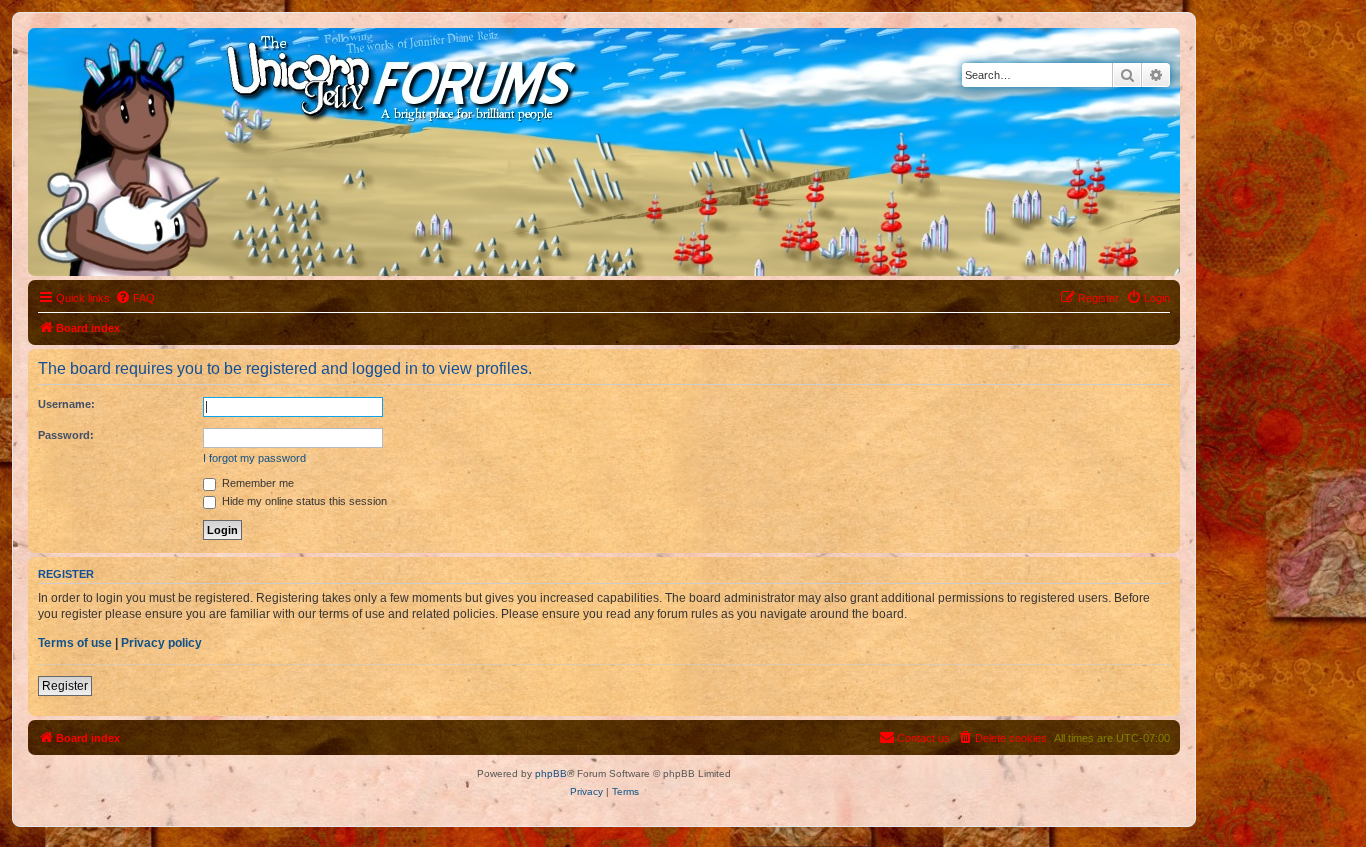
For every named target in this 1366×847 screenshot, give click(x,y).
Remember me (256, 483)
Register (65, 686)
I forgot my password (254, 458)
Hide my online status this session (303, 501)
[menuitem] (135, 298)
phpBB (551, 773)
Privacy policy (161, 643)
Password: (66, 435)
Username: (66, 404)
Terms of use (75, 643)
